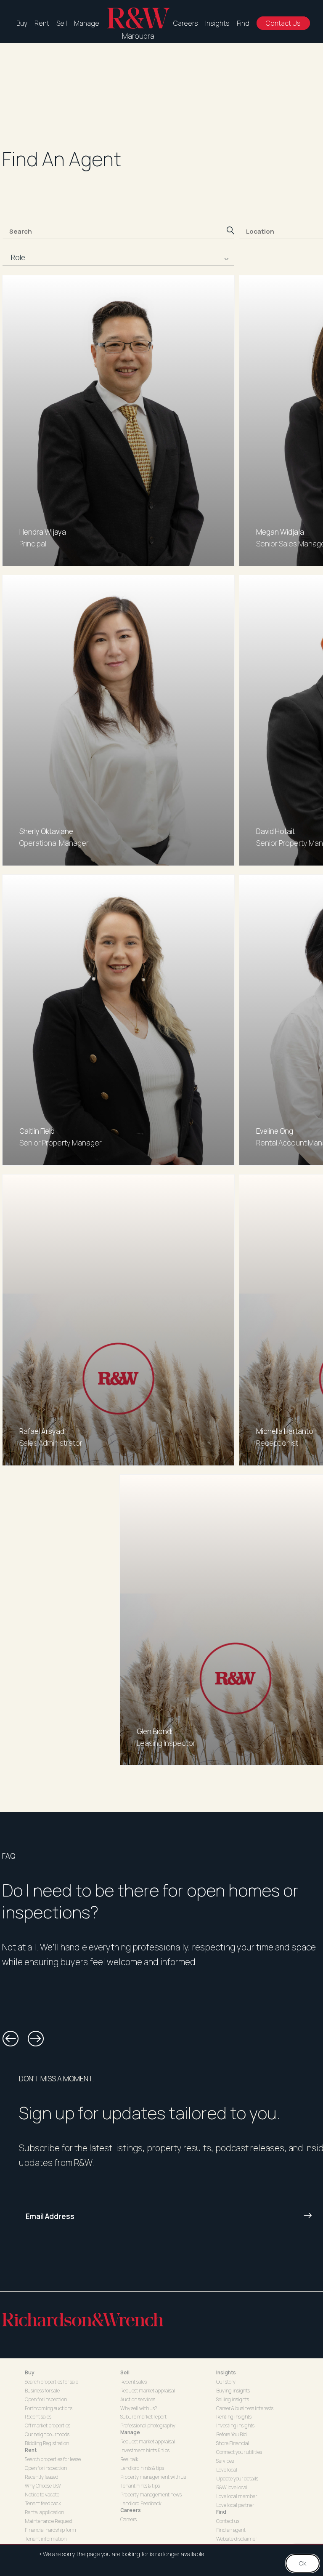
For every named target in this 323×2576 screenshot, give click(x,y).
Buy (22, 23)
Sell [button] (125, 2372)
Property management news (151, 2495)
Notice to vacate (42, 2495)
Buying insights (233, 2391)
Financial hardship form (50, 2530)
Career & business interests (245, 2408)
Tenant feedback (43, 2503)
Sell (62, 23)
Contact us (228, 2521)
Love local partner (235, 2505)
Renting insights (234, 2417)
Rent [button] (31, 2450)
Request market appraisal (148, 2391)
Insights (217, 23)
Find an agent (231, 2530)
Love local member (237, 2496)
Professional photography (148, 2425)
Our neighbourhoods (47, 2434)
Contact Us (283, 23)
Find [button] (221, 2512)
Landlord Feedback (141, 2503)
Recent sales (38, 2417)
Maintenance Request (49, 2521)
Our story (226, 2382)
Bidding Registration (47, 2443)
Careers (186, 23)
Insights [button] (226, 2372)
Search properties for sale (52, 2382)
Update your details (237, 2479)
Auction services (138, 2399)
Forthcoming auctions (49, 2408)
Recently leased (42, 2477)
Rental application (44, 2512)
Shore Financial (233, 2443)
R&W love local (232, 2487)
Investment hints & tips (145, 2450)
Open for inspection (46, 2399)
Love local (227, 2470)
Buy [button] (30, 2372)
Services (225, 2461)
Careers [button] (131, 2510)
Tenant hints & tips (140, 2486)
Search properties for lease (53, 2459)
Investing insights (235, 2425)
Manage (87, 23)
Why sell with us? (139, 2408)
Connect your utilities (239, 2452)
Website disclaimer (237, 2539)
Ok (303, 2563)
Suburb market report (143, 2417)
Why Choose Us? (43, 2486)
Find (243, 23)
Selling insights (233, 2399)
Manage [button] (130, 2432)
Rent (42, 23)
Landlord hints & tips (142, 2468)
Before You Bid (232, 2434)
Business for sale (42, 2391)
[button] (11, 2039)
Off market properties (48, 2425)
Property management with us (153, 2477)
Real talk (129, 2459)
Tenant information (46, 2539)
